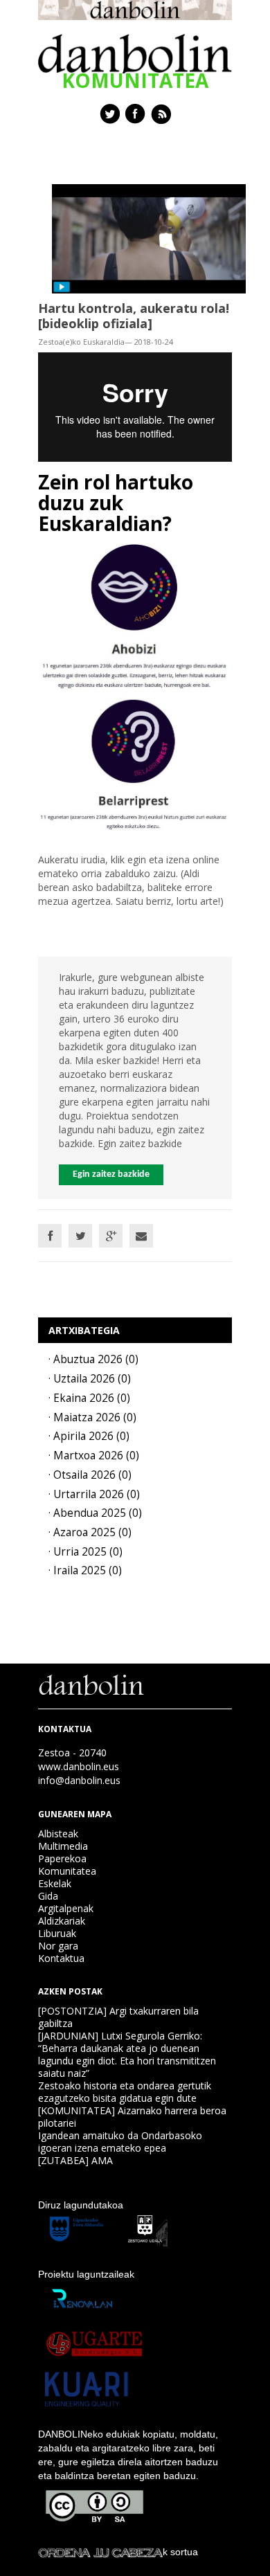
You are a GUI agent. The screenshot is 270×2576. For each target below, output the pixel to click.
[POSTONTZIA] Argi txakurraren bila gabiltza (118, 2017)
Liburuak (57, 1933)
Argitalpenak (66, 1908)
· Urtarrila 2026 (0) (94, 1494)
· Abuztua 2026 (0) (93, 1359)
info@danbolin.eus (79, 1780)
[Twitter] (80, 1236)
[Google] (111, 1236)
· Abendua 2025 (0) (95, 1513)
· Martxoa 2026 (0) (94, 1456)
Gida (48, 1896)
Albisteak (58, 1834)
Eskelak (55, 1883)
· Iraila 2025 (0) (85, 1570)
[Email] (141, 1236)
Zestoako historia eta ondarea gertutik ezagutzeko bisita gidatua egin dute (125, 2092)
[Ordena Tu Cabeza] (100, 2552)
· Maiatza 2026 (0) (92, 1417)
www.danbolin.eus (79, 1766)
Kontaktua (61, 1958)
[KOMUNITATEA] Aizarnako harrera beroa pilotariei (132, 2117)
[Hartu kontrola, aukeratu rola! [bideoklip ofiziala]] (149, 237)
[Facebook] (50, 1236)
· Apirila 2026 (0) (89, 1436)
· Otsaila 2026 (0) (90, 1475)
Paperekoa (62, 1858)
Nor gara (58, 1946)
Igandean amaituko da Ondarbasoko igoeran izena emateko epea (120, 2142)
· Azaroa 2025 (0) (90, 1532)
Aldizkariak (62, 1921)
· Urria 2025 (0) (85, 1552)
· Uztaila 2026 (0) (90, 1379)
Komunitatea (67, 1871)
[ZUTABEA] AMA (75, 2160)
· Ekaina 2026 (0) (89, 1398)
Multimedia (63, 1846)
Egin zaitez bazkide (111, 1174)
